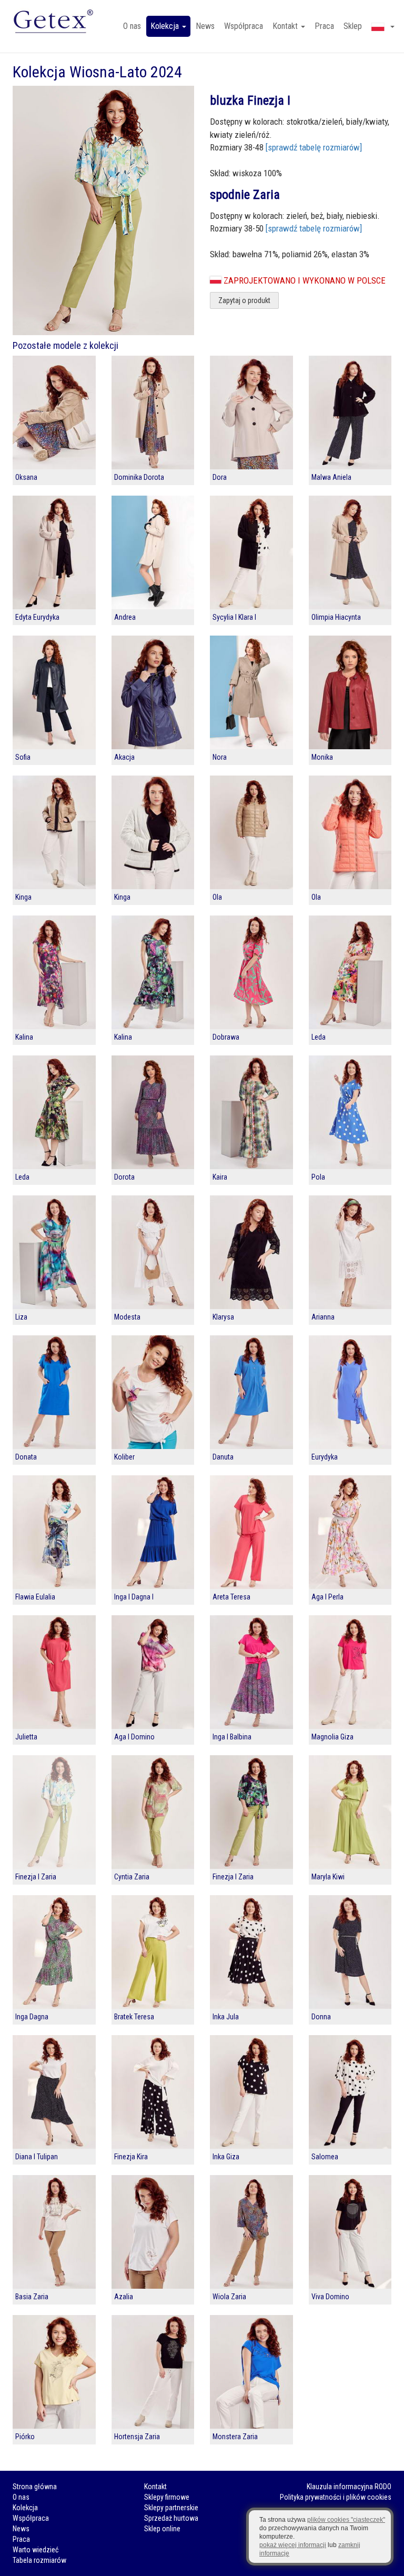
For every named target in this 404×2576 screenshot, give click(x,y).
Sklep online (162, 2529)
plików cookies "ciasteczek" (346, 2520)
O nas (132, 26)
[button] (383, 26)
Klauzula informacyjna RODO (349, 2487)
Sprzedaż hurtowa (171, 2518)
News (205, 26)
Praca (324, 26)
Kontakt (155, 2487)
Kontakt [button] (286, 26)
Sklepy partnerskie (171, 2508)
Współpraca (244, 26)
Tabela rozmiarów (39, 2560)
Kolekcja (25, 2508)
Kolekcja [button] (166, 26)
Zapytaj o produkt (244, 300)
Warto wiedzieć (36, 2550)
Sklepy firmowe (167, 2497)
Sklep (353, 26)
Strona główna (35, 2487)
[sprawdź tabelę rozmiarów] (314, 147)
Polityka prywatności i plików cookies (336, 2497)
